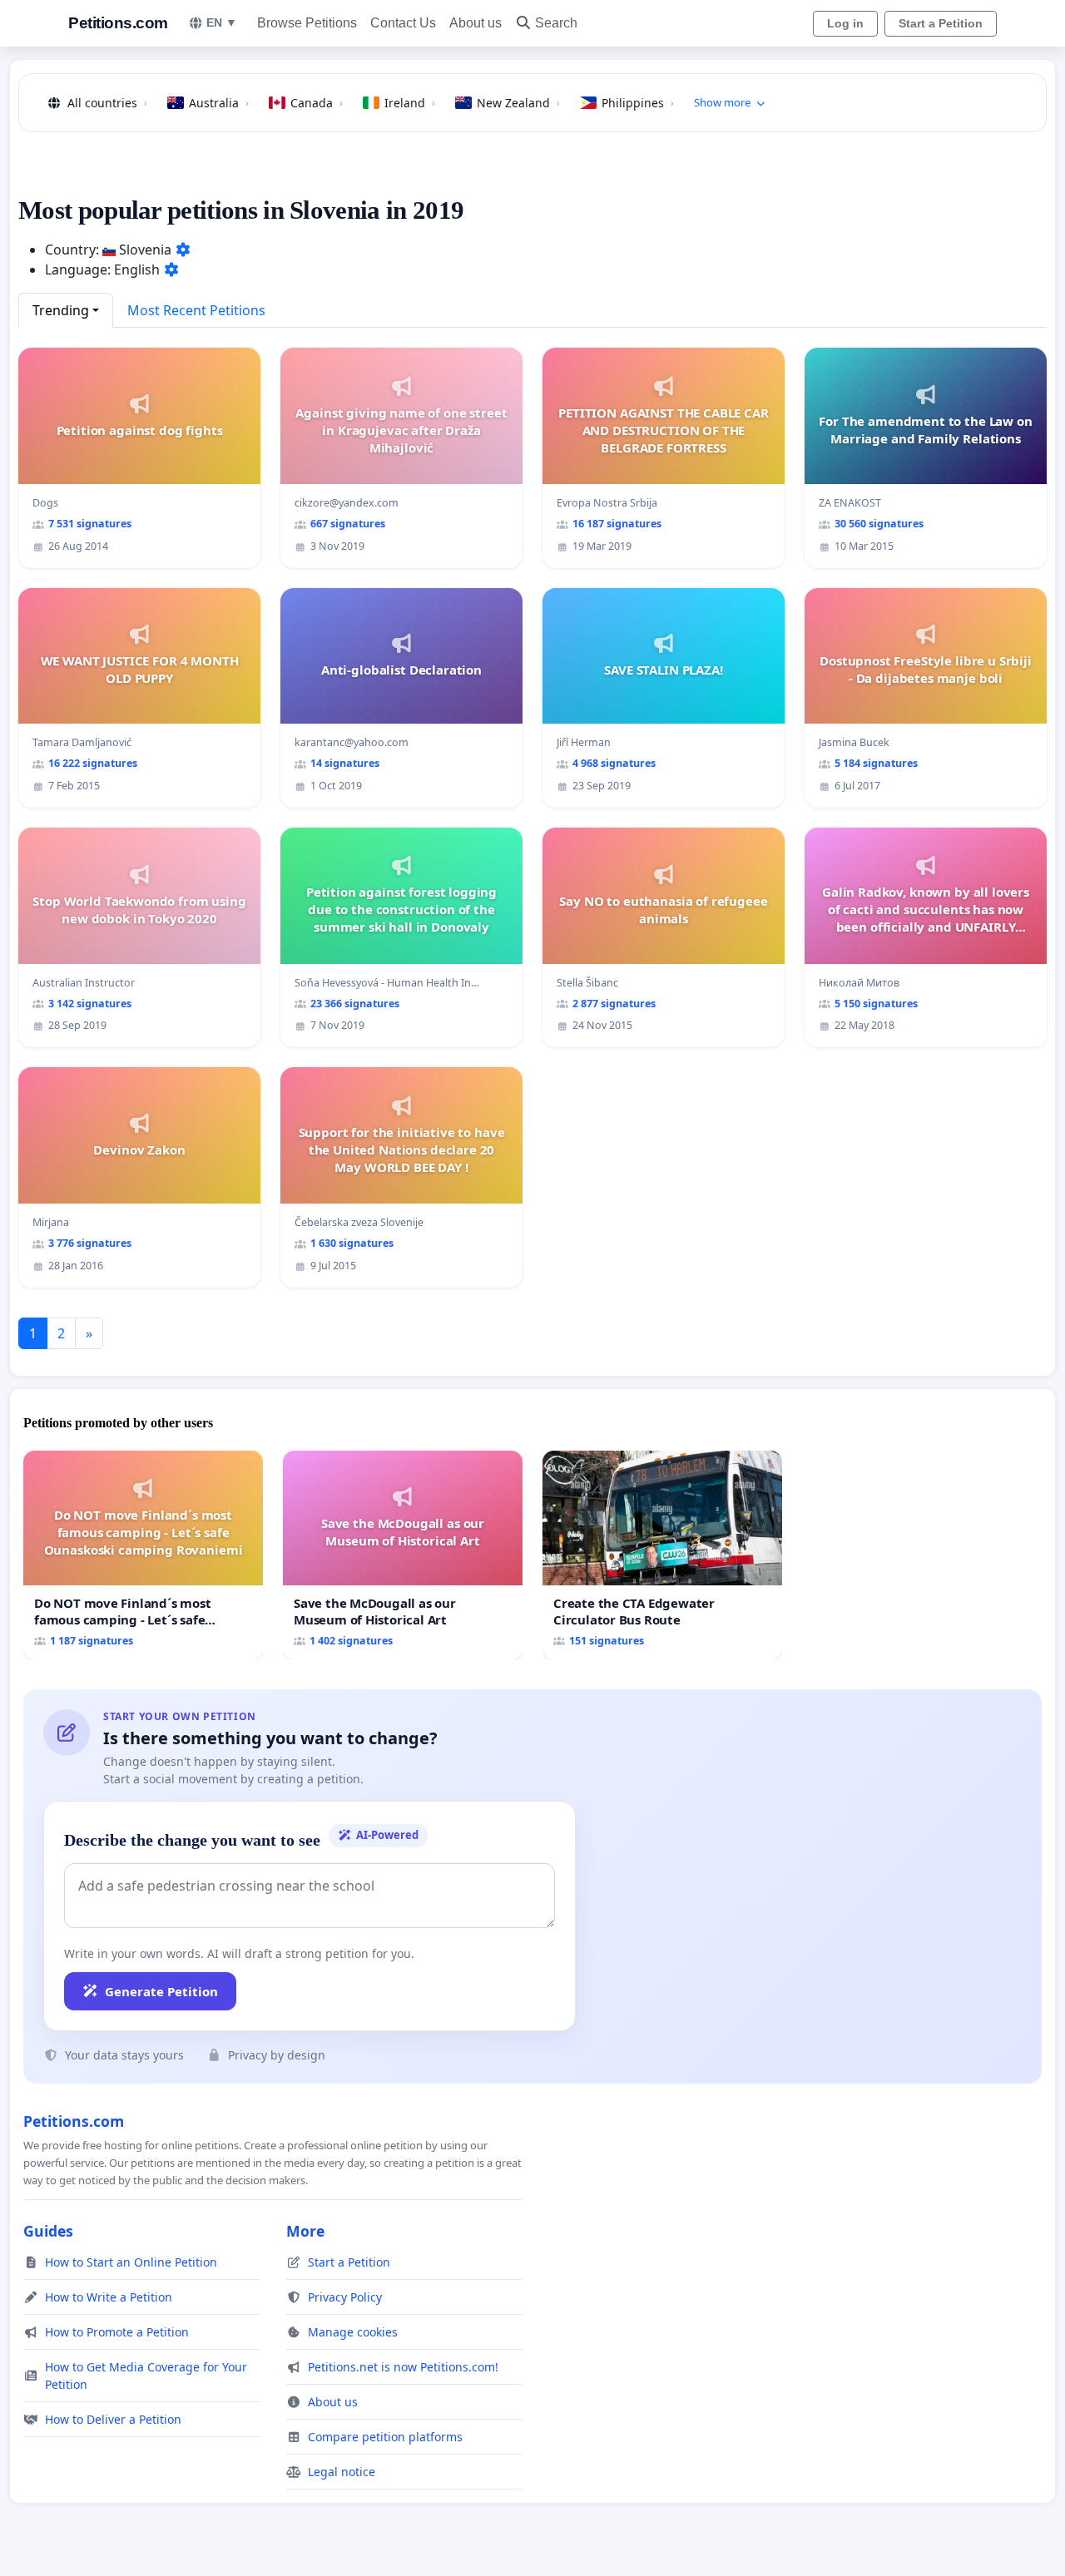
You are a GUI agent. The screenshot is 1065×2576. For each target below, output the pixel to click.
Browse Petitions (307, 23)
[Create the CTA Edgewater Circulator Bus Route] (662, 1555)
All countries (107, 103)
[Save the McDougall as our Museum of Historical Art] (403, 1555)
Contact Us (403, 23)
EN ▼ (222, 22)
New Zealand (518, 103)
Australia (219, 103)
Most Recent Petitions (196, 310)
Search (556, 23)
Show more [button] (722, 102)
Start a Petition (941, 23)
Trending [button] (61, 310)
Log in (845, 23)
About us (476, 23)
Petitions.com (118, 23)
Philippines (638, 103)
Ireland (410, 103)
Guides (48, 2231)
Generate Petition (161, 1991)
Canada (317, 103)
